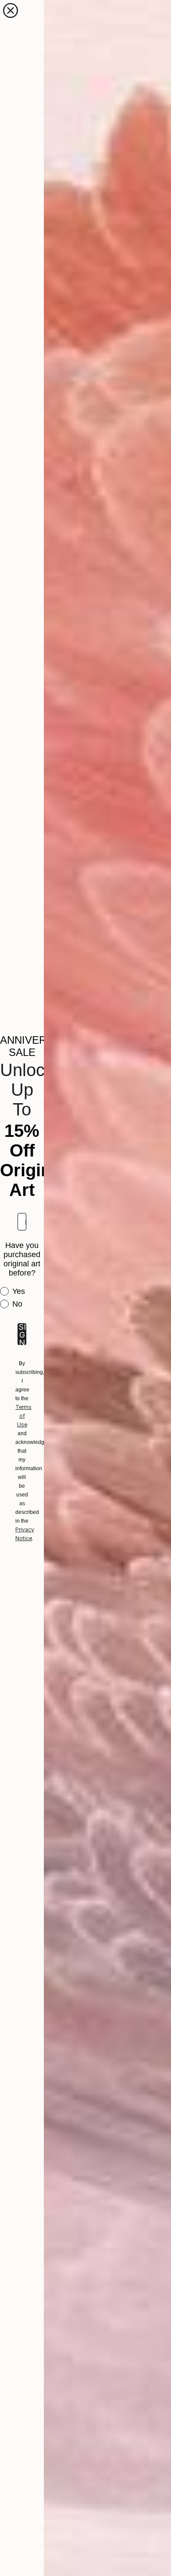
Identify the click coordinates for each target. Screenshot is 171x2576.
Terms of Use (23, 1416)
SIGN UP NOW (22, 1334)
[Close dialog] (11, 10)
